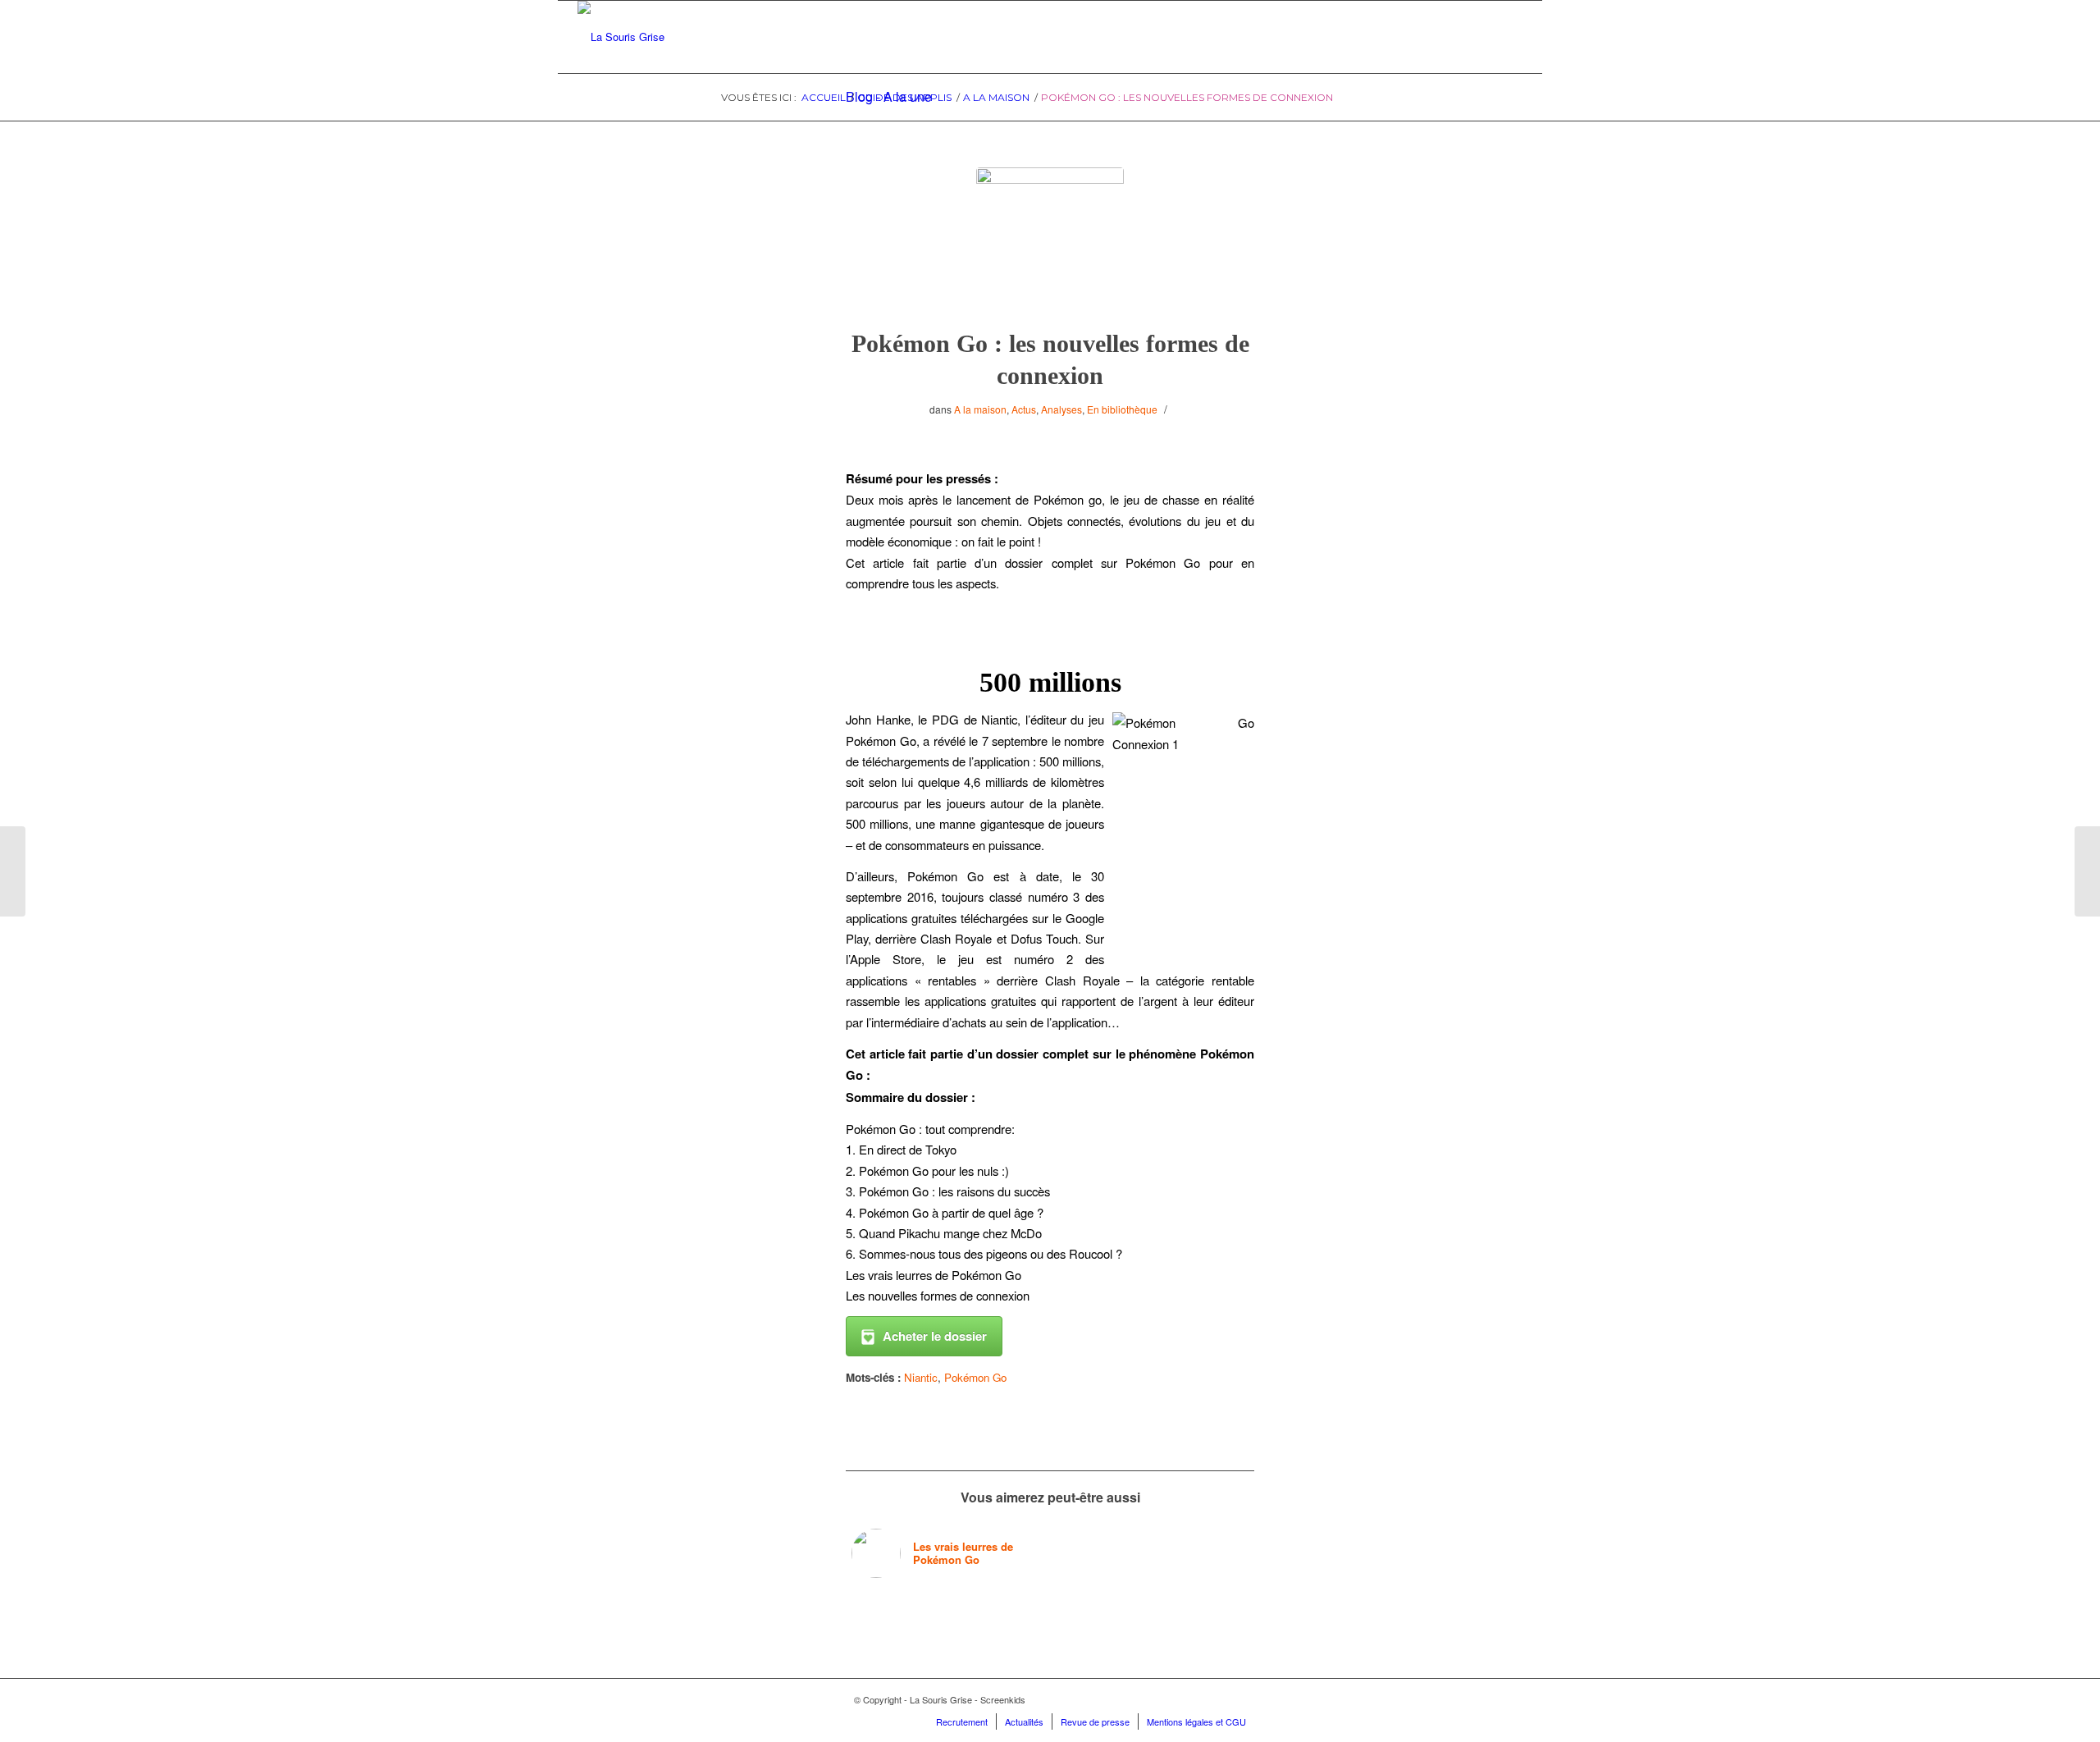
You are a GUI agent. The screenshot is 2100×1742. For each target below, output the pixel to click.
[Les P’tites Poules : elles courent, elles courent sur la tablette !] (13, 871)
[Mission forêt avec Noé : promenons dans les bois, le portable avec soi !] (2087, 871)
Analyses (1061, 409)
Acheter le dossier (935, 1336)
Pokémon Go (975, 1377)
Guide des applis (904, 97)
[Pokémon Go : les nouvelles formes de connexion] (1050, 241)
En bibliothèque (1122, 409)
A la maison (996, 97)
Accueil (824, 97)
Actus (1024, 409)
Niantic (921, 1377)
